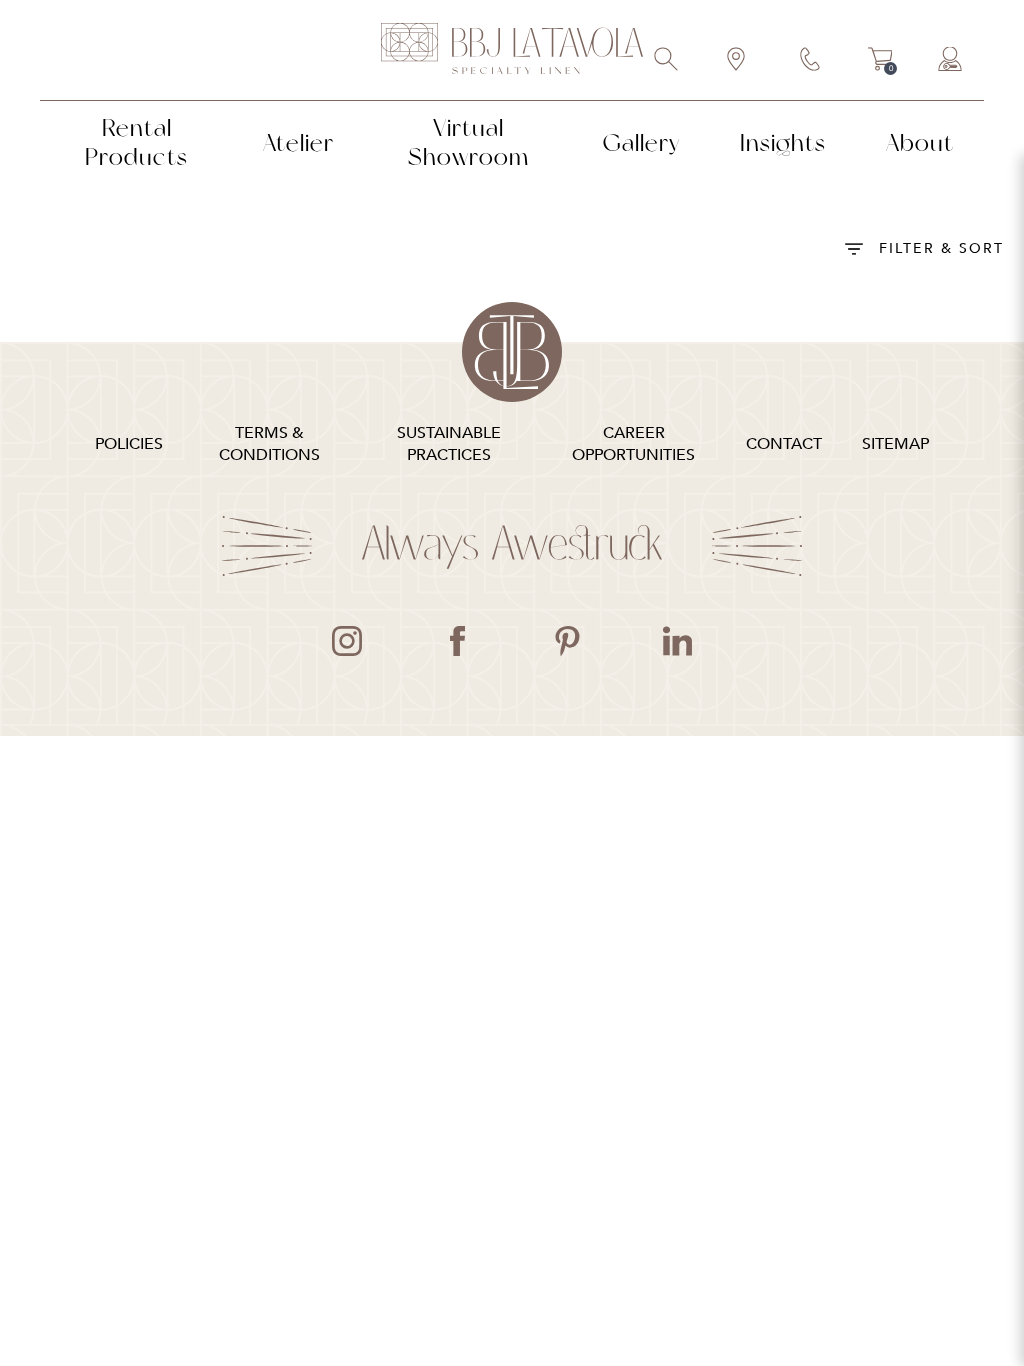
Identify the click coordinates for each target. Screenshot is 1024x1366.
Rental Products (136, 142)
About (920, 142)
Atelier (298, 142)
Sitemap (895, 444)
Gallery (641, 142)
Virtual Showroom (468, 142)
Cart (880, 62)
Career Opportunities (633, 444)
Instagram (347, 641)
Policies (129, 444)
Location (737, 61)
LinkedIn (677, 641)
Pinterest (567, 641)
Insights (783, 142)
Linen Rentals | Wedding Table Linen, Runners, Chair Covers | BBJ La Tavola (512, 50)
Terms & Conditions (269, 444)
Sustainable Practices (449, 444)
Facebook (457, 641)
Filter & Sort (941, 248)
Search (667, 61)
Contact (811, 61)
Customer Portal (951, 61)
